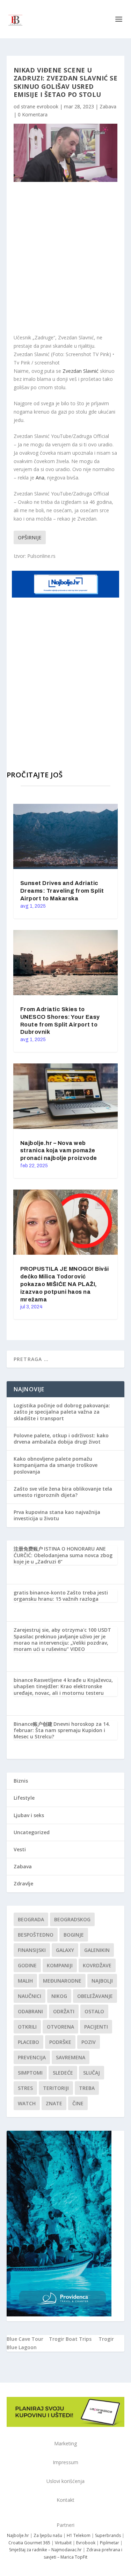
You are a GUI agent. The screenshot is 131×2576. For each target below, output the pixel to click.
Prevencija (32, 2057)
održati (64, 2011)
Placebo (28, 2042)
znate (54, 2103)
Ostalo (94, 2011)
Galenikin (97, 1950)
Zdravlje (23, 1883)
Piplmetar (109, 2543)
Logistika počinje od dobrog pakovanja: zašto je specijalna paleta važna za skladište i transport (62, 1412)
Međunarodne (62, 1981)
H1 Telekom (79, 2535)
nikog (59, 1996)
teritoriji (56, 2088)
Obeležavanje (95, 1996)
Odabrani (30, 2011)
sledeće (63, 2073)
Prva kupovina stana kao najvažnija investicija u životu (57, 1515)
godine (27, 1965)
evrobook (48, 106)
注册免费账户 (28, 1549)
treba (87, 2088)
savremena (71, 2057)
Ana (40, 478)
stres (25, 2088)
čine (78, 2103)
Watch (27, 2103)
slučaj (92, 2073)
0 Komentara (33, 114)
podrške (60, 2042)
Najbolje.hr (18, 2535)
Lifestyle (24, 1798)
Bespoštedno (36, 1935)
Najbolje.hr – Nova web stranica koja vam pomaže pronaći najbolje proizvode (59, 1151)
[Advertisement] (65, 258)
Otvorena (60, 2027)
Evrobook (86, 2543)
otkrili (27, 2027)
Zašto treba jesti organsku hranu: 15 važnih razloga (61, 1596)
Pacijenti (96, 2027)
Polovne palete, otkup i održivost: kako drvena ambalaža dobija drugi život (61, 1439)
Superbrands (108, 2535)
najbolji (102, 1981)
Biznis (21, 1781)
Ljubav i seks (29, 1815)
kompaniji (60, 1965)
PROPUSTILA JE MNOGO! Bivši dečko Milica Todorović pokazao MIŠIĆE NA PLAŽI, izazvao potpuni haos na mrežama (65, 1284)
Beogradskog (72, 1919)
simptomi (30, 2073)
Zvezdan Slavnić (81, 371)
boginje (74, 1935)
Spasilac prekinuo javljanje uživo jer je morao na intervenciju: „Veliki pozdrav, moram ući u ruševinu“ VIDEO (61, 1643)
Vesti (20, 1849)
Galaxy (65, 1950)
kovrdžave (97, 1965)
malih (25, 1981)
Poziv (89, 2042)
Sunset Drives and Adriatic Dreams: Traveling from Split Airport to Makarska (62, 891)
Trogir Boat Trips (70, 2339)
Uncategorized (32, 1832)
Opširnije (30, 537)
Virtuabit (63, 2543)
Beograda (31, 1919)
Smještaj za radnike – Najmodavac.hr (45, 2550)
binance (23, 1680)
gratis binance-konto (40, 1593)
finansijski (32, 1950)
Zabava (108, 106)
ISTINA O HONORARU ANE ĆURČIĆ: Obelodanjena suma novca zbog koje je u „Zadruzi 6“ (63, 1555)
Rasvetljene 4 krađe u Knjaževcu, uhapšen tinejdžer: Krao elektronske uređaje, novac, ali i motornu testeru (63, 1686)
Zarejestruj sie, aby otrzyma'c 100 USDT (62, 1630)
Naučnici (30, 1996)
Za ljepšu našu (48, 2535)
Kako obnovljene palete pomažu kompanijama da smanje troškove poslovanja (56, 1465)
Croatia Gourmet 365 (29, 2543)
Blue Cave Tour (25, 2339)
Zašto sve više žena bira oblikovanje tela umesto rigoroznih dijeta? (63, 1492)
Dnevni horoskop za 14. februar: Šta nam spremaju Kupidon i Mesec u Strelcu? (62, 1730)
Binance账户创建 (33, 1724)
